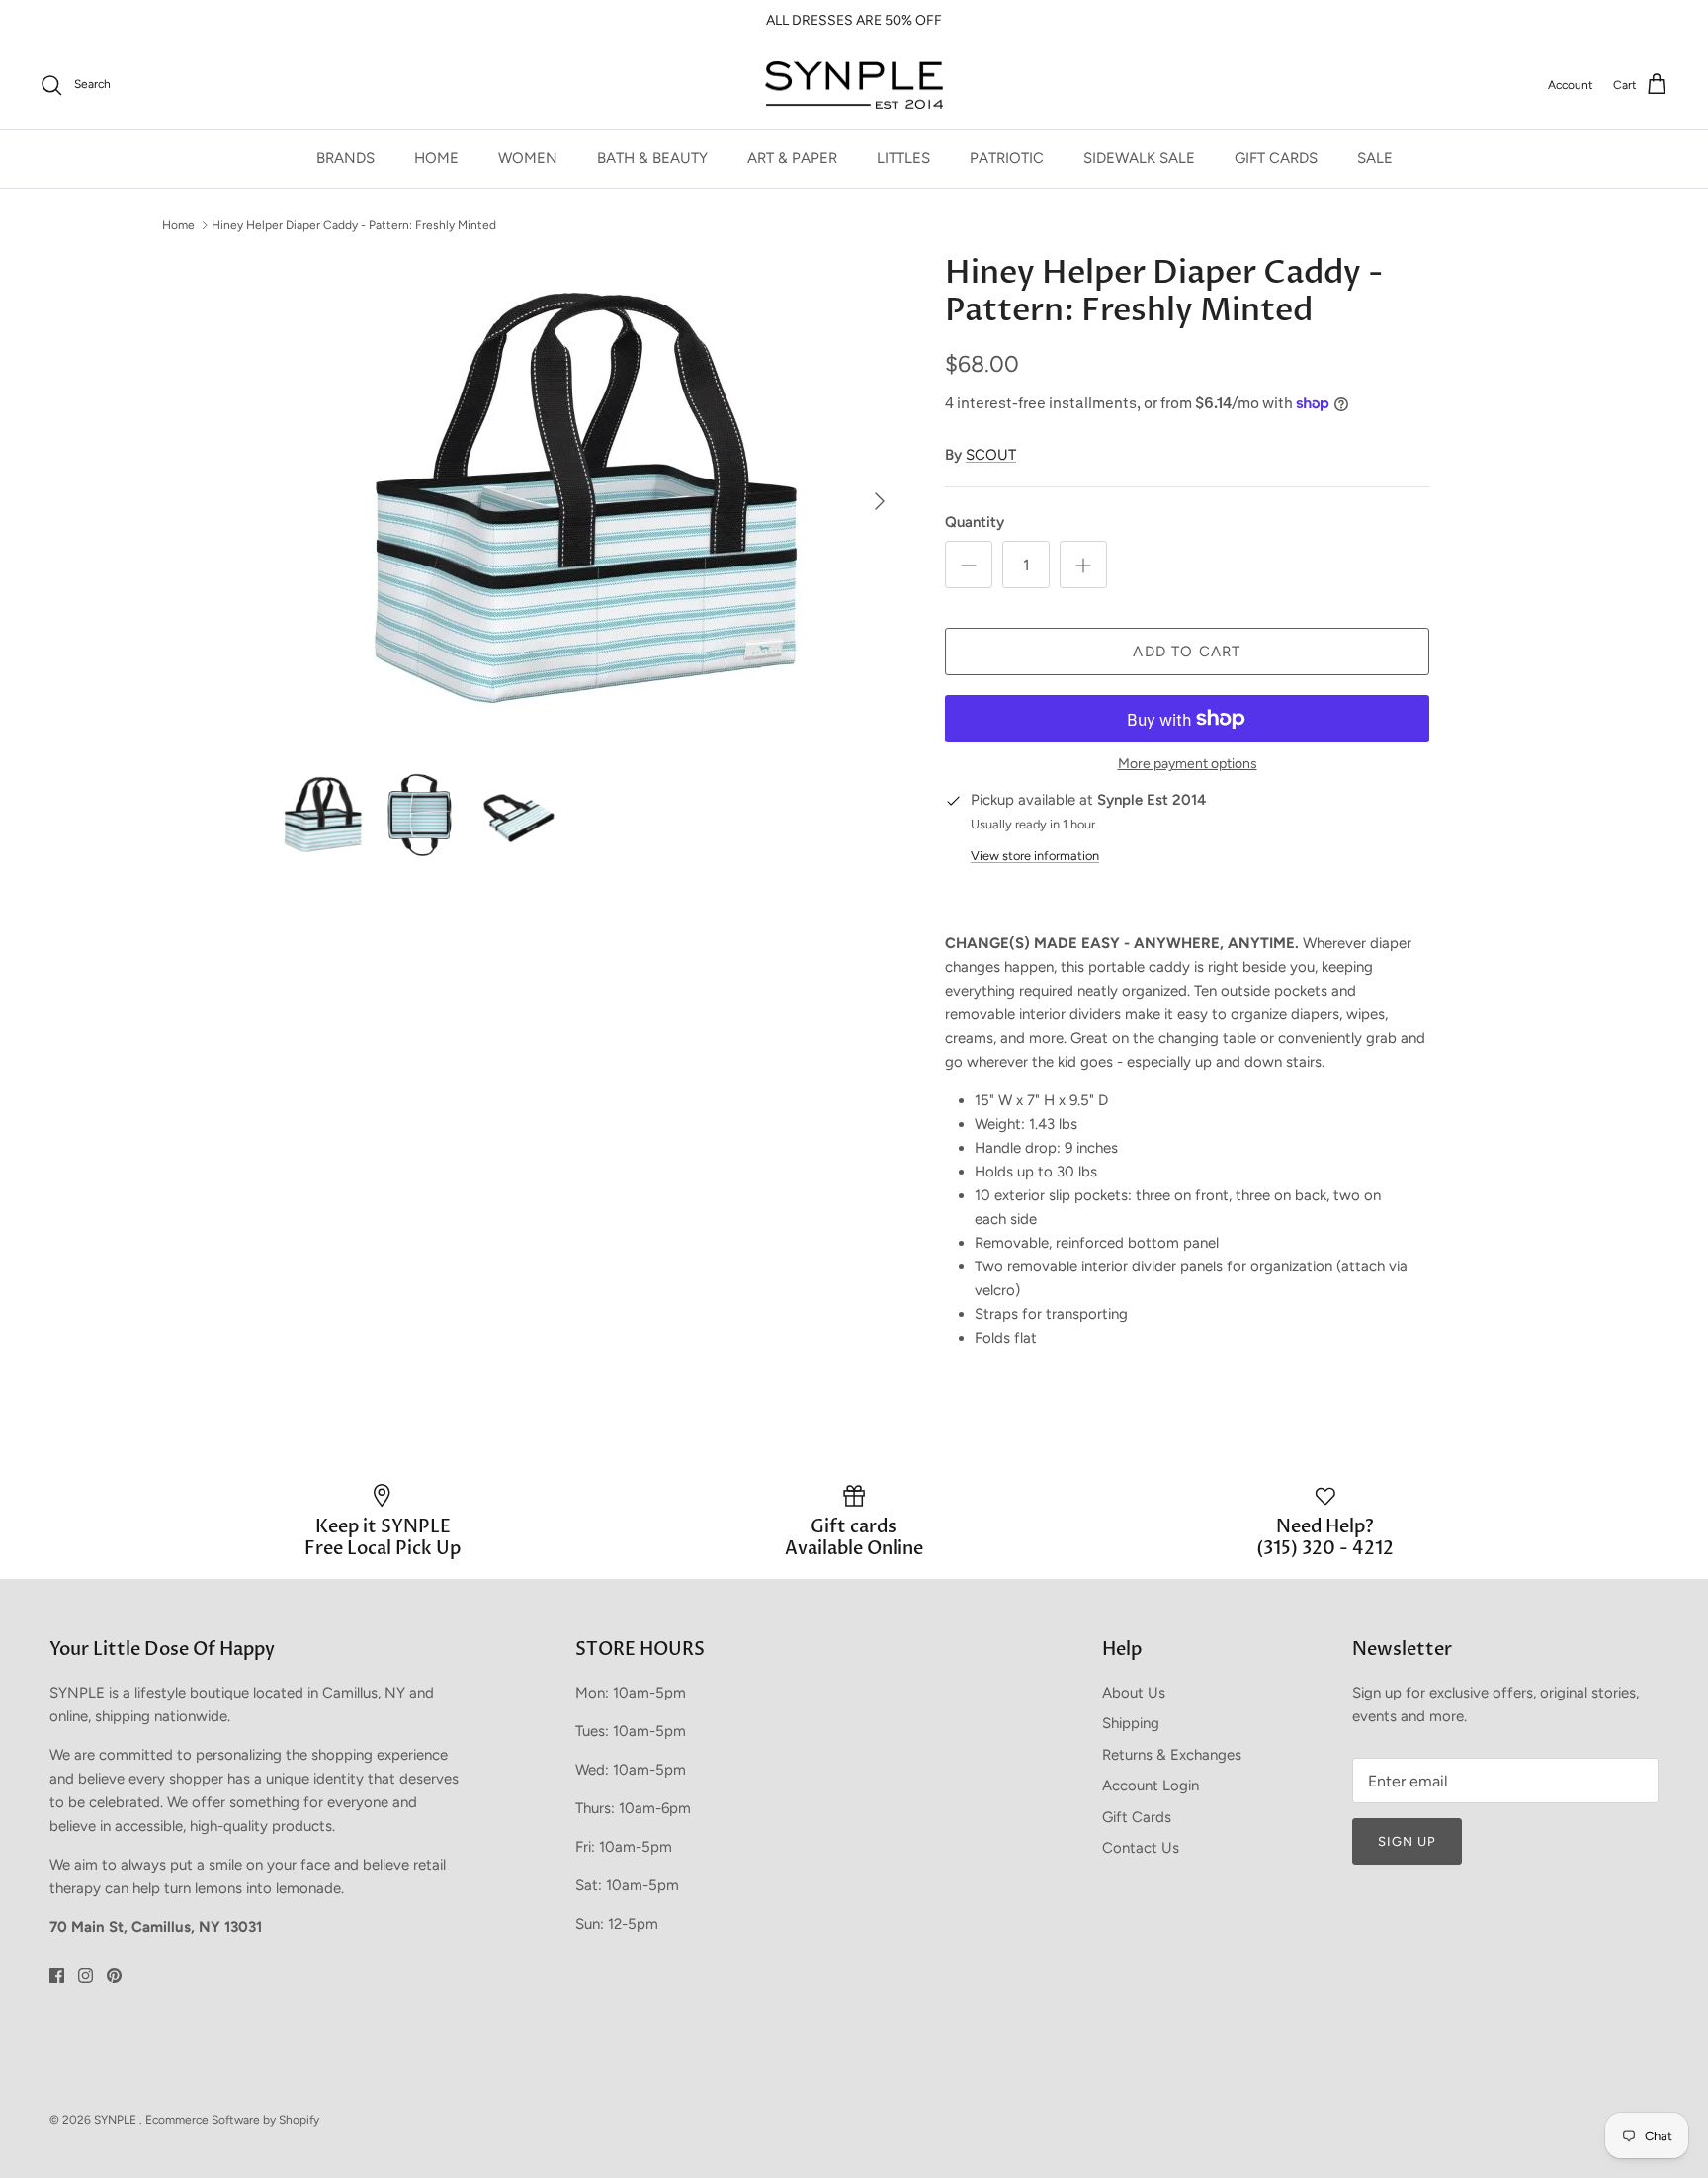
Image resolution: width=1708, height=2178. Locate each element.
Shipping (1131, 1723)
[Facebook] (57, 1976)
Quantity (975, 522)
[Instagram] (85, 1976)
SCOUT (991, 455)
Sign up (1407, 1841)
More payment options (1188, 764)
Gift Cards (1137, 1817)
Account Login (1151, 1786)
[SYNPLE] (854, 86)
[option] (590, 501)
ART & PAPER (792, 158)
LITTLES (903, 158)
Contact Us (1141, 1848)
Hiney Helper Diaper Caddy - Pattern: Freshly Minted (354, 225)
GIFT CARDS (1276, 158)
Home (178, 225)
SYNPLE (117, 2120)
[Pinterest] (114, 1976)
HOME (436, 158)
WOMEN (528, 158)
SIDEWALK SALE (1139, 158)
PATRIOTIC (1007, 158)
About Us (1134, 1693)
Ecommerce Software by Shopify (232, 2120)
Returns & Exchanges (1172, 1755)
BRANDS (345, 158)
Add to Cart (1187, 652)
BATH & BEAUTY (652, 158)
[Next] (880, 501)
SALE (1375, 158)
